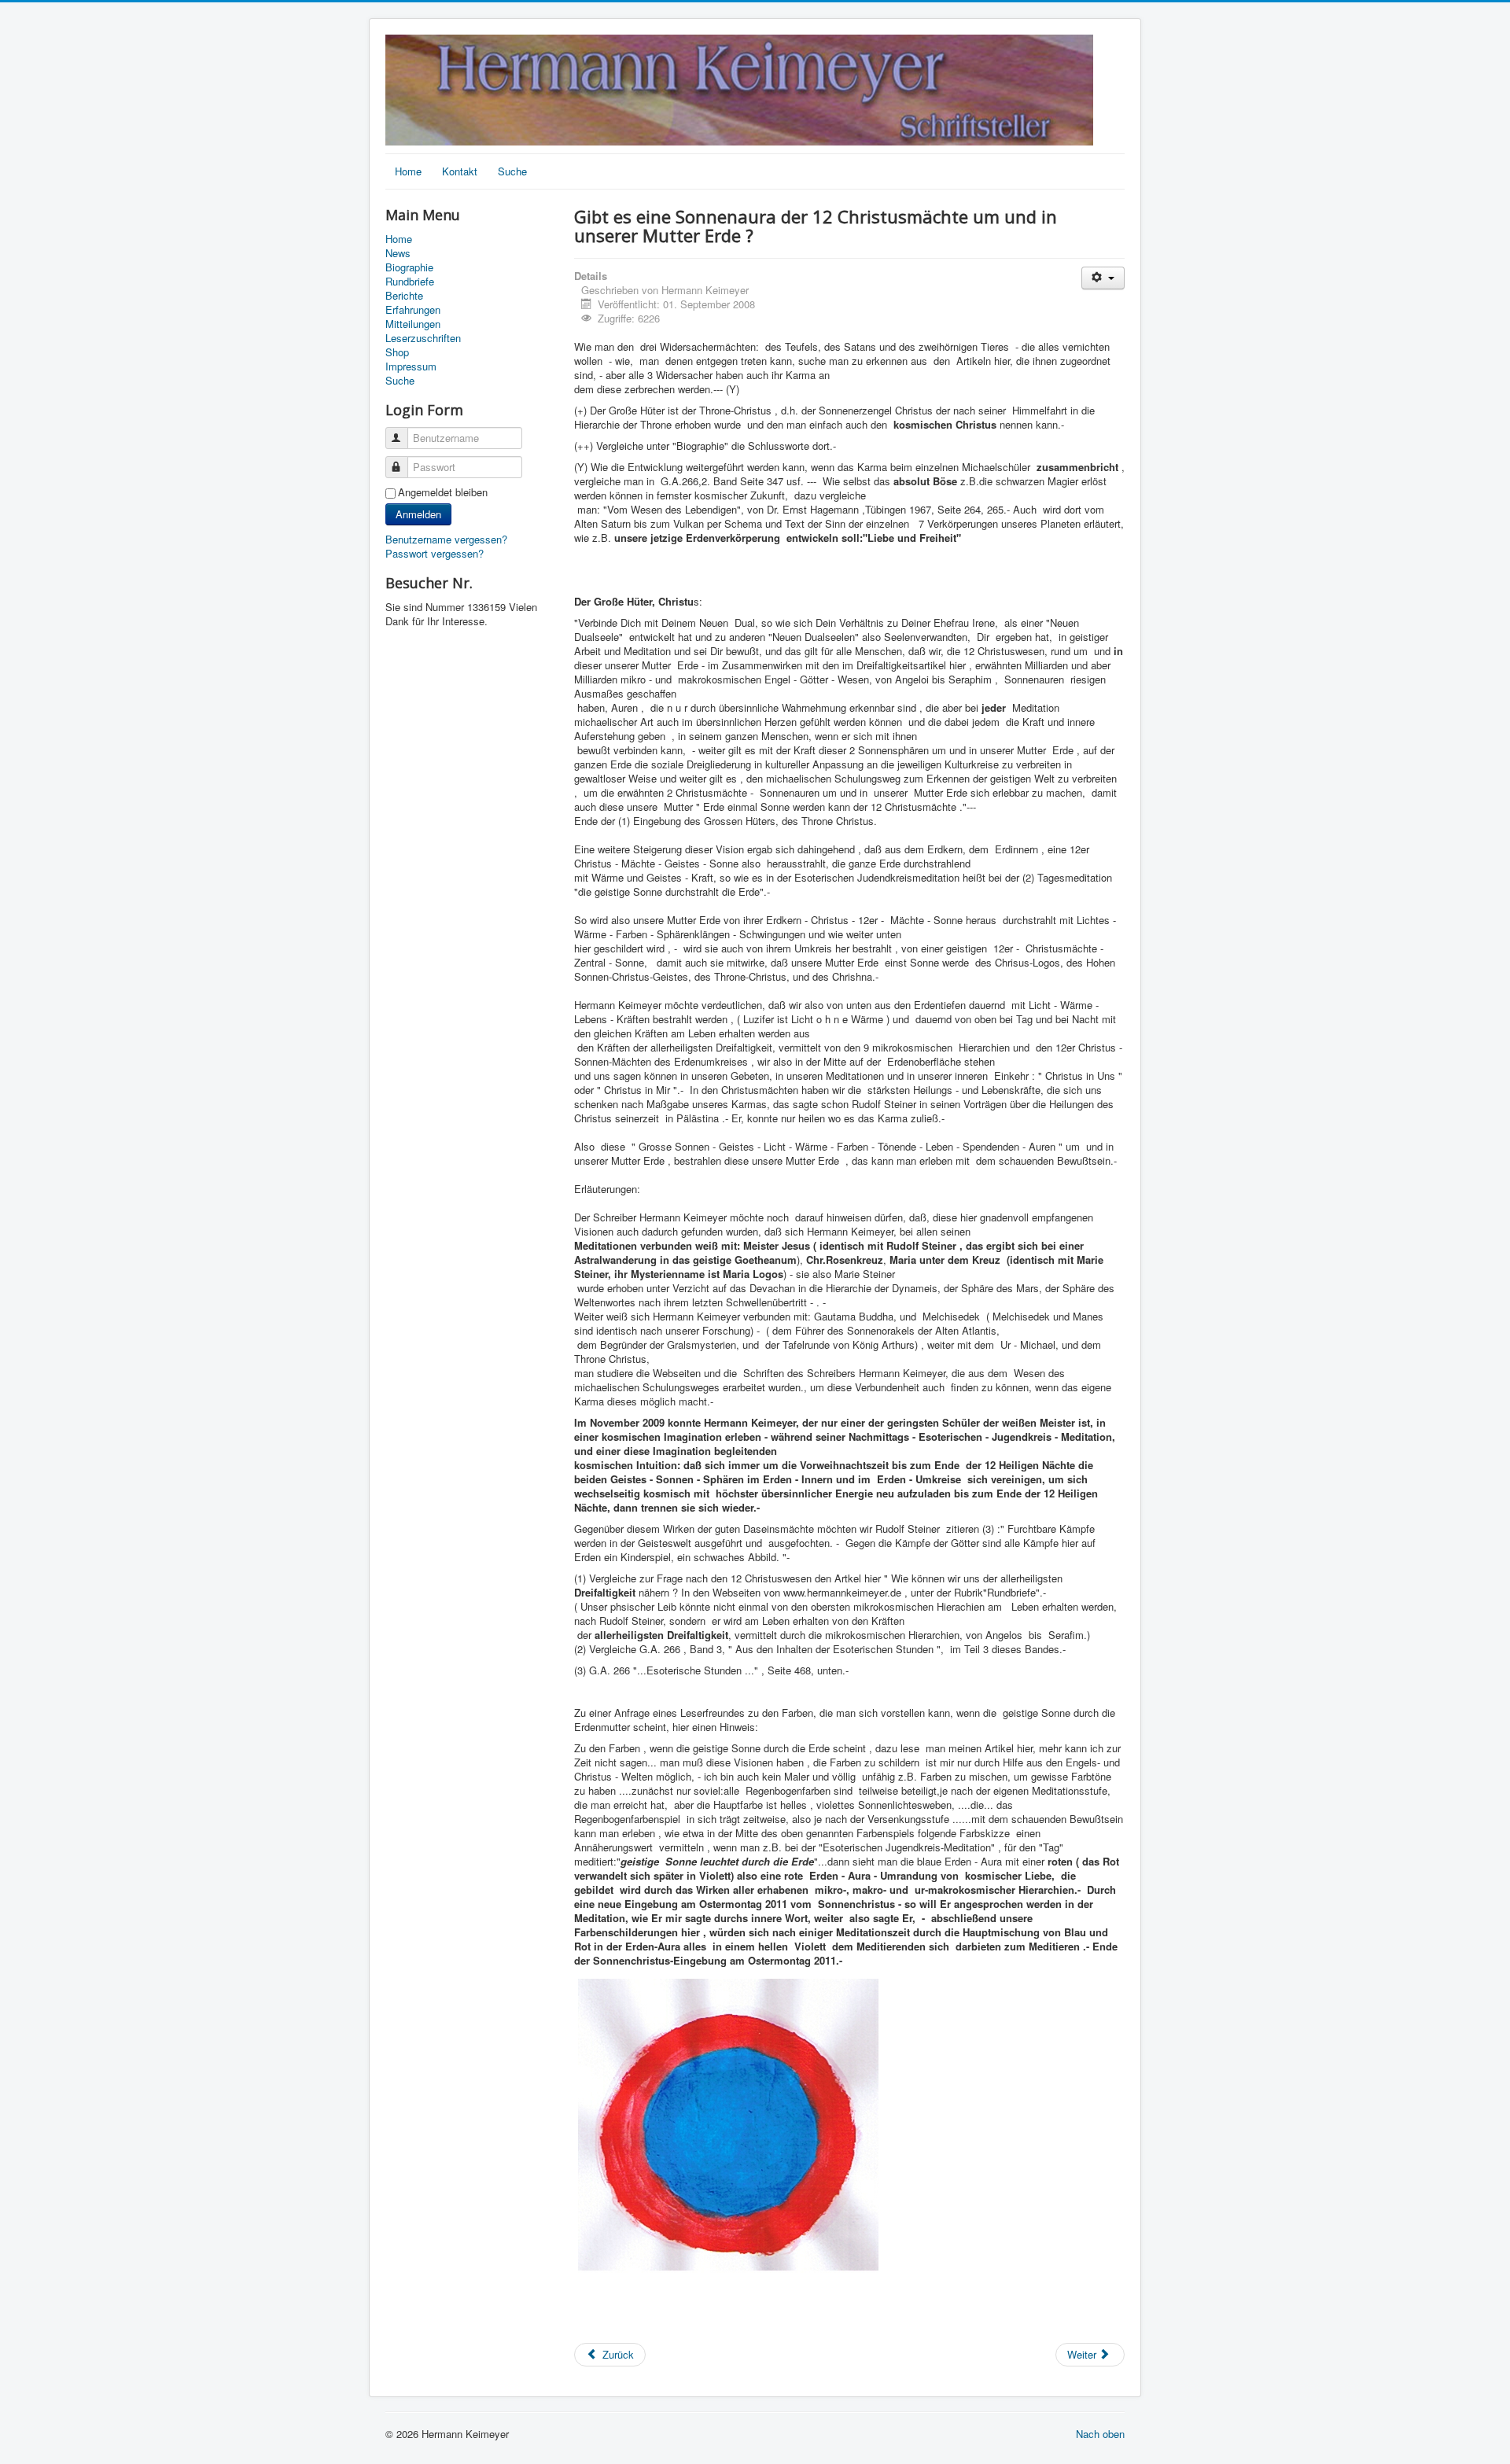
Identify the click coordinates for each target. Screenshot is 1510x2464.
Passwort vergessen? (435, 553)
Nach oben (1100, 2434)
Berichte (404, 296)
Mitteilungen (413, 324)
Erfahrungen (413, 310)
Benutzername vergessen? (446, 539)
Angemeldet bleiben (443, 492)
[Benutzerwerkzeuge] (1103, 278)
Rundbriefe (410, 282)
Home (408, 171)
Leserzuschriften (423, 338)
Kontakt (460, 171)
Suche (512, 171)
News (398, 253)
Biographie (409, 267)
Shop (397, 352)
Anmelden (418, 514)
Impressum (411, 366)
